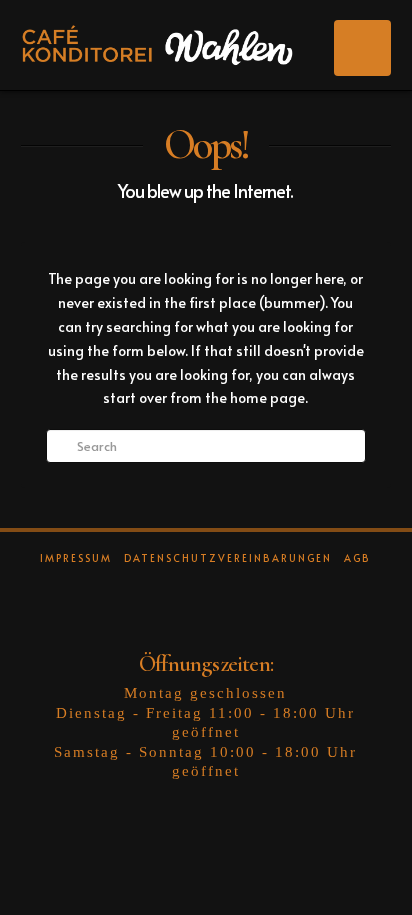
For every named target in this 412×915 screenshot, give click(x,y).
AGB (357, 558)
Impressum (76, 558)
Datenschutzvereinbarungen (228, 558)
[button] (362, 48)
